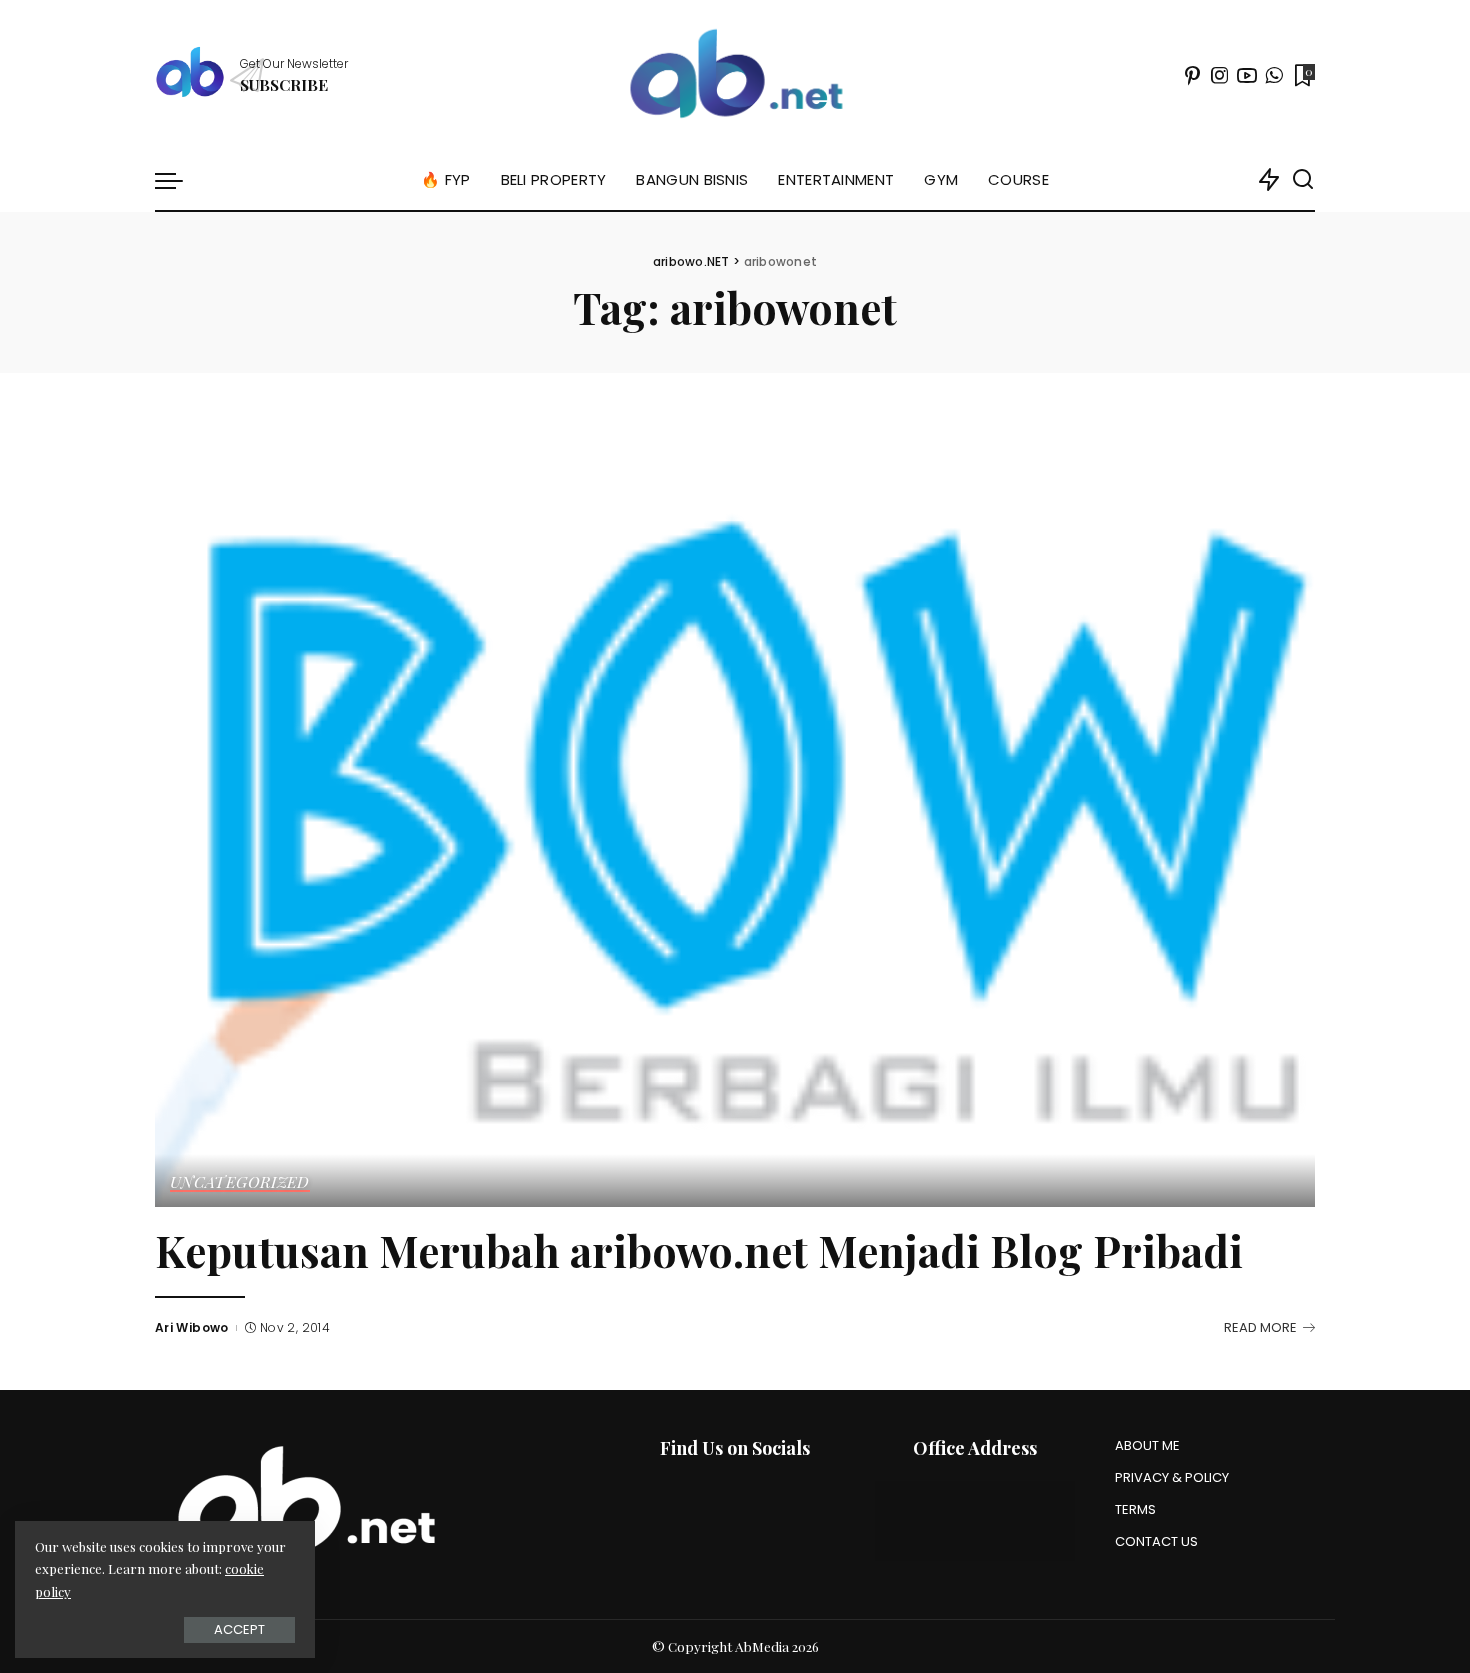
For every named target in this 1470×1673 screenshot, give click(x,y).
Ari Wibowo (192, 1327)
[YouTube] (1247, 75)
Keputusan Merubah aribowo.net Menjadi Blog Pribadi (699, 1250)
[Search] (1303, 180)
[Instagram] (1220, 75)
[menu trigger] (179, 180)
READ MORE (1260, 1327)
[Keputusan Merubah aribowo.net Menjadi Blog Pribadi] (735, 815)
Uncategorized (240, 1183)
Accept (239, 1629)
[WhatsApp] (1274, 75)
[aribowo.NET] (734, 75)
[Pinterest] (1193, 75)
